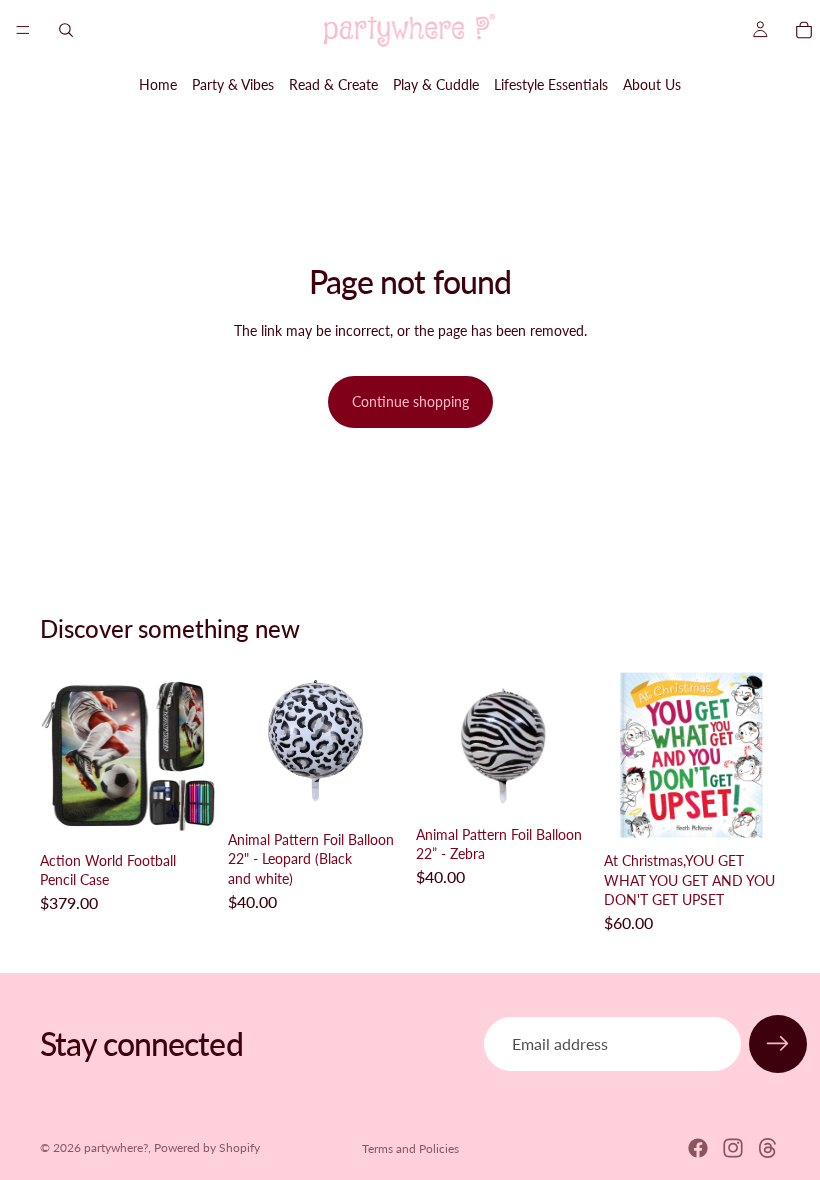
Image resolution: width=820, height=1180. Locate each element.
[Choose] (373, 791)
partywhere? (116, 1147)
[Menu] (23, 30)
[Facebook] (698, 1148)
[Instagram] (733, 1148)
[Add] (185, 812)
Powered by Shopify (207, 1147)
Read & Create (333, 84)
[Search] (66, 30)
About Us (652, 84)
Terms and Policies (410, 1148)
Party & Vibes (233, 84)
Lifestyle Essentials (551, 84)
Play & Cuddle (436, 84)
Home (158, 84)
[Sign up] (778, 1044)
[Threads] (768, 1148)
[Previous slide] (62, 755)
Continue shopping (410, 401)
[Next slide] (194, 755)
